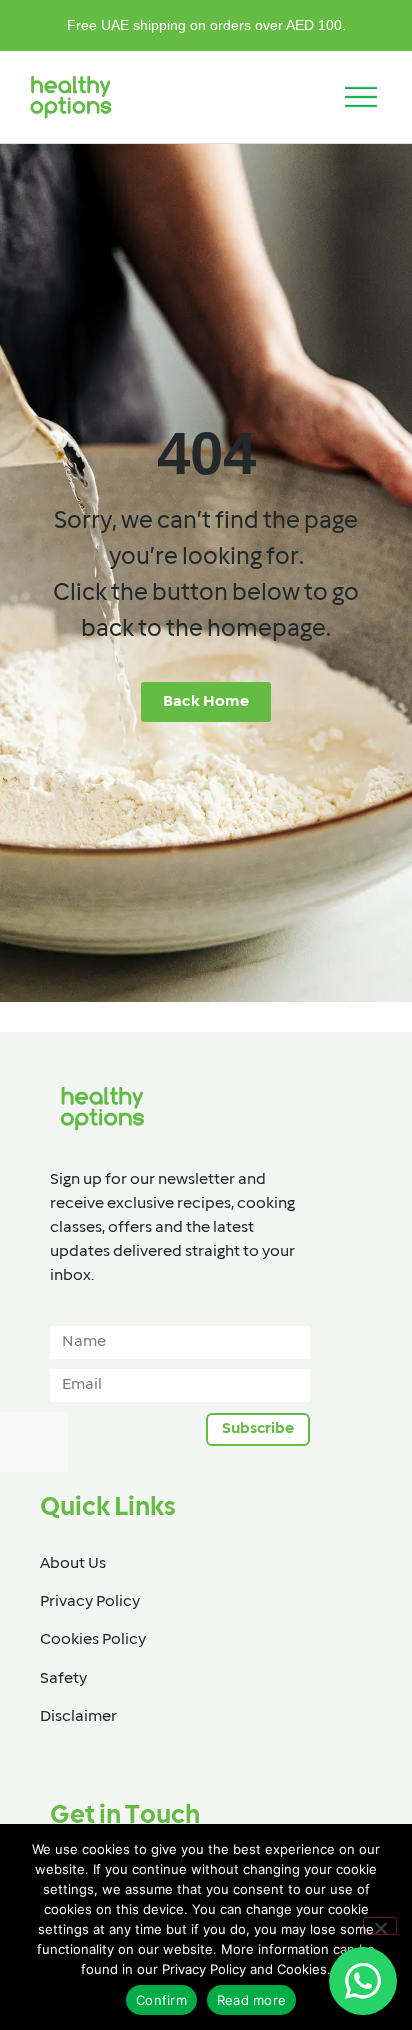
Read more (251, 2000)
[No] (380, 1926)
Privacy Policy (90, 1602)
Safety (63, 1679)
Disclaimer (78, 1717)
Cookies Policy (93, 1640)
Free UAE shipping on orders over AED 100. (206, 25)
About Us (73, 1564)
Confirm (161, 2000)
